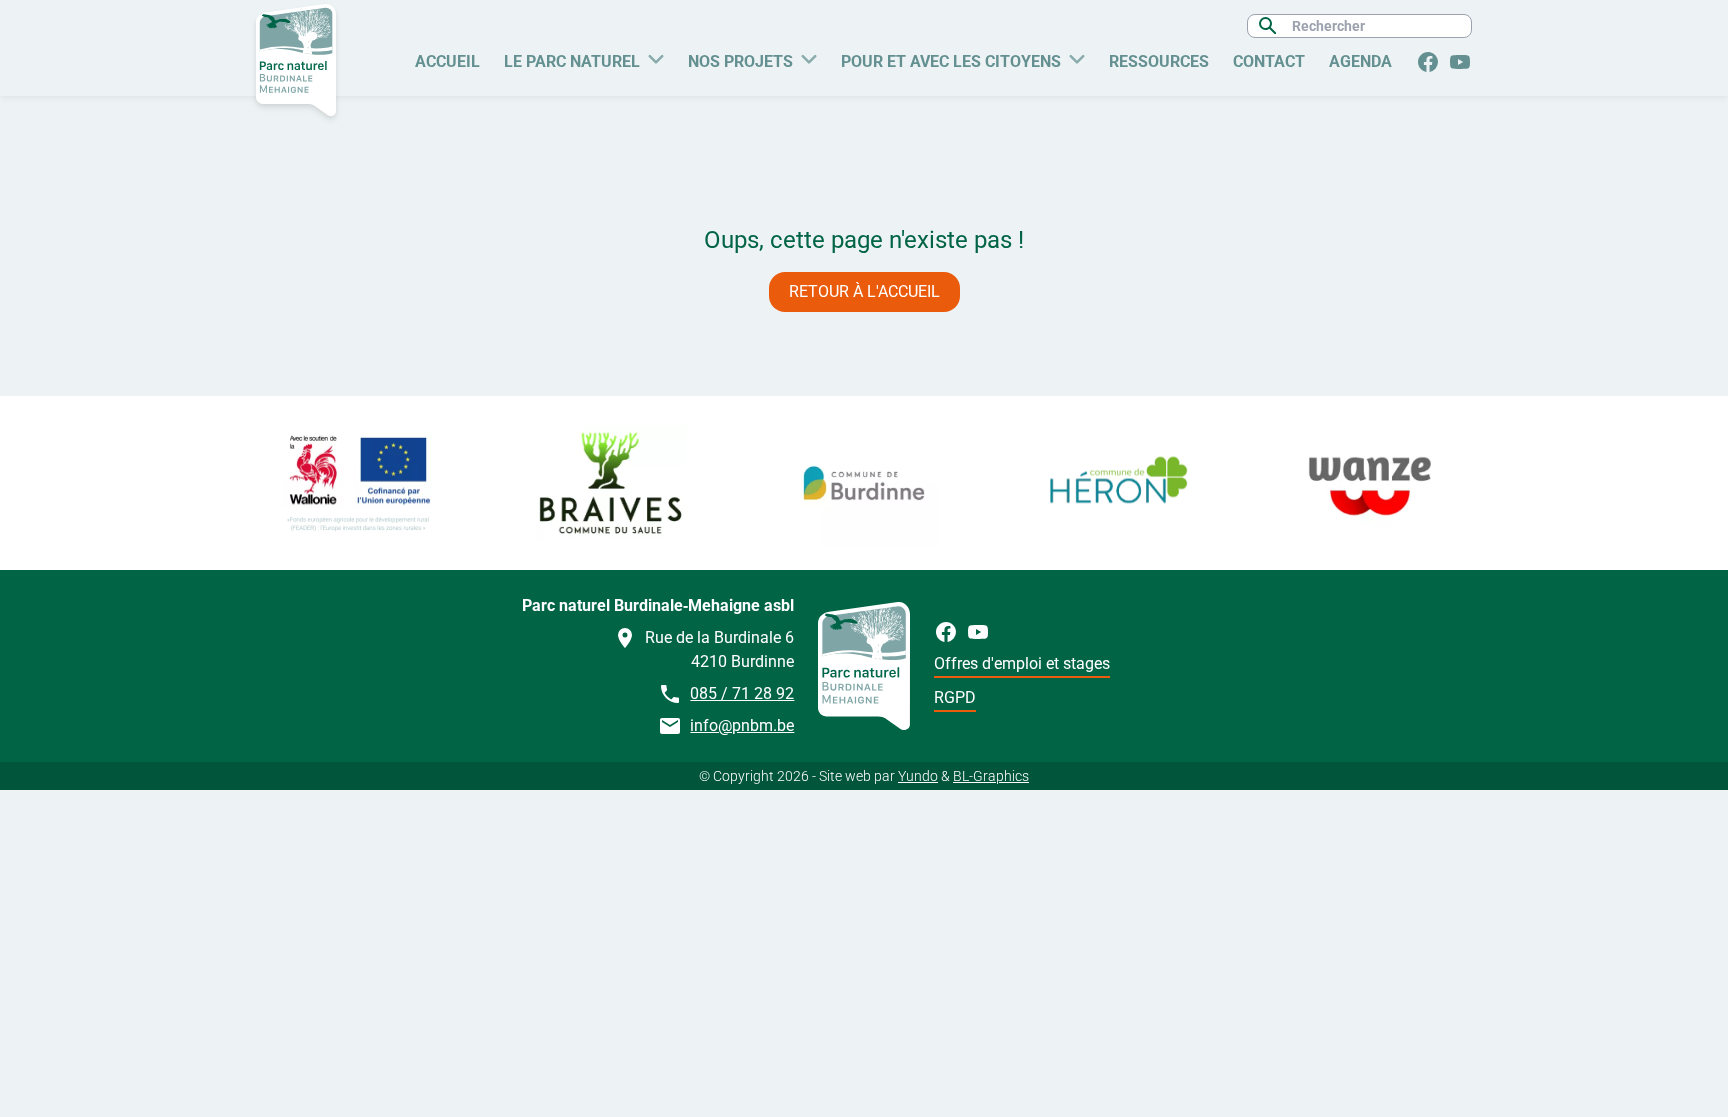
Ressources (1159, 61)
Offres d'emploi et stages (1022, 663)
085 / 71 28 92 (742, 693)
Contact (1269, 61)
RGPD (955, 697)
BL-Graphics (991, 776)
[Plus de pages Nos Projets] (809, 57)
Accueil (447, 61)
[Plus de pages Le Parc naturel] (656, 57)
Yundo (918, 776)
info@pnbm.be (742, 725)
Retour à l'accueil (864, 291)
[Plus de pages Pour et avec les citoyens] (1077, 57)
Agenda (1360, 61)
